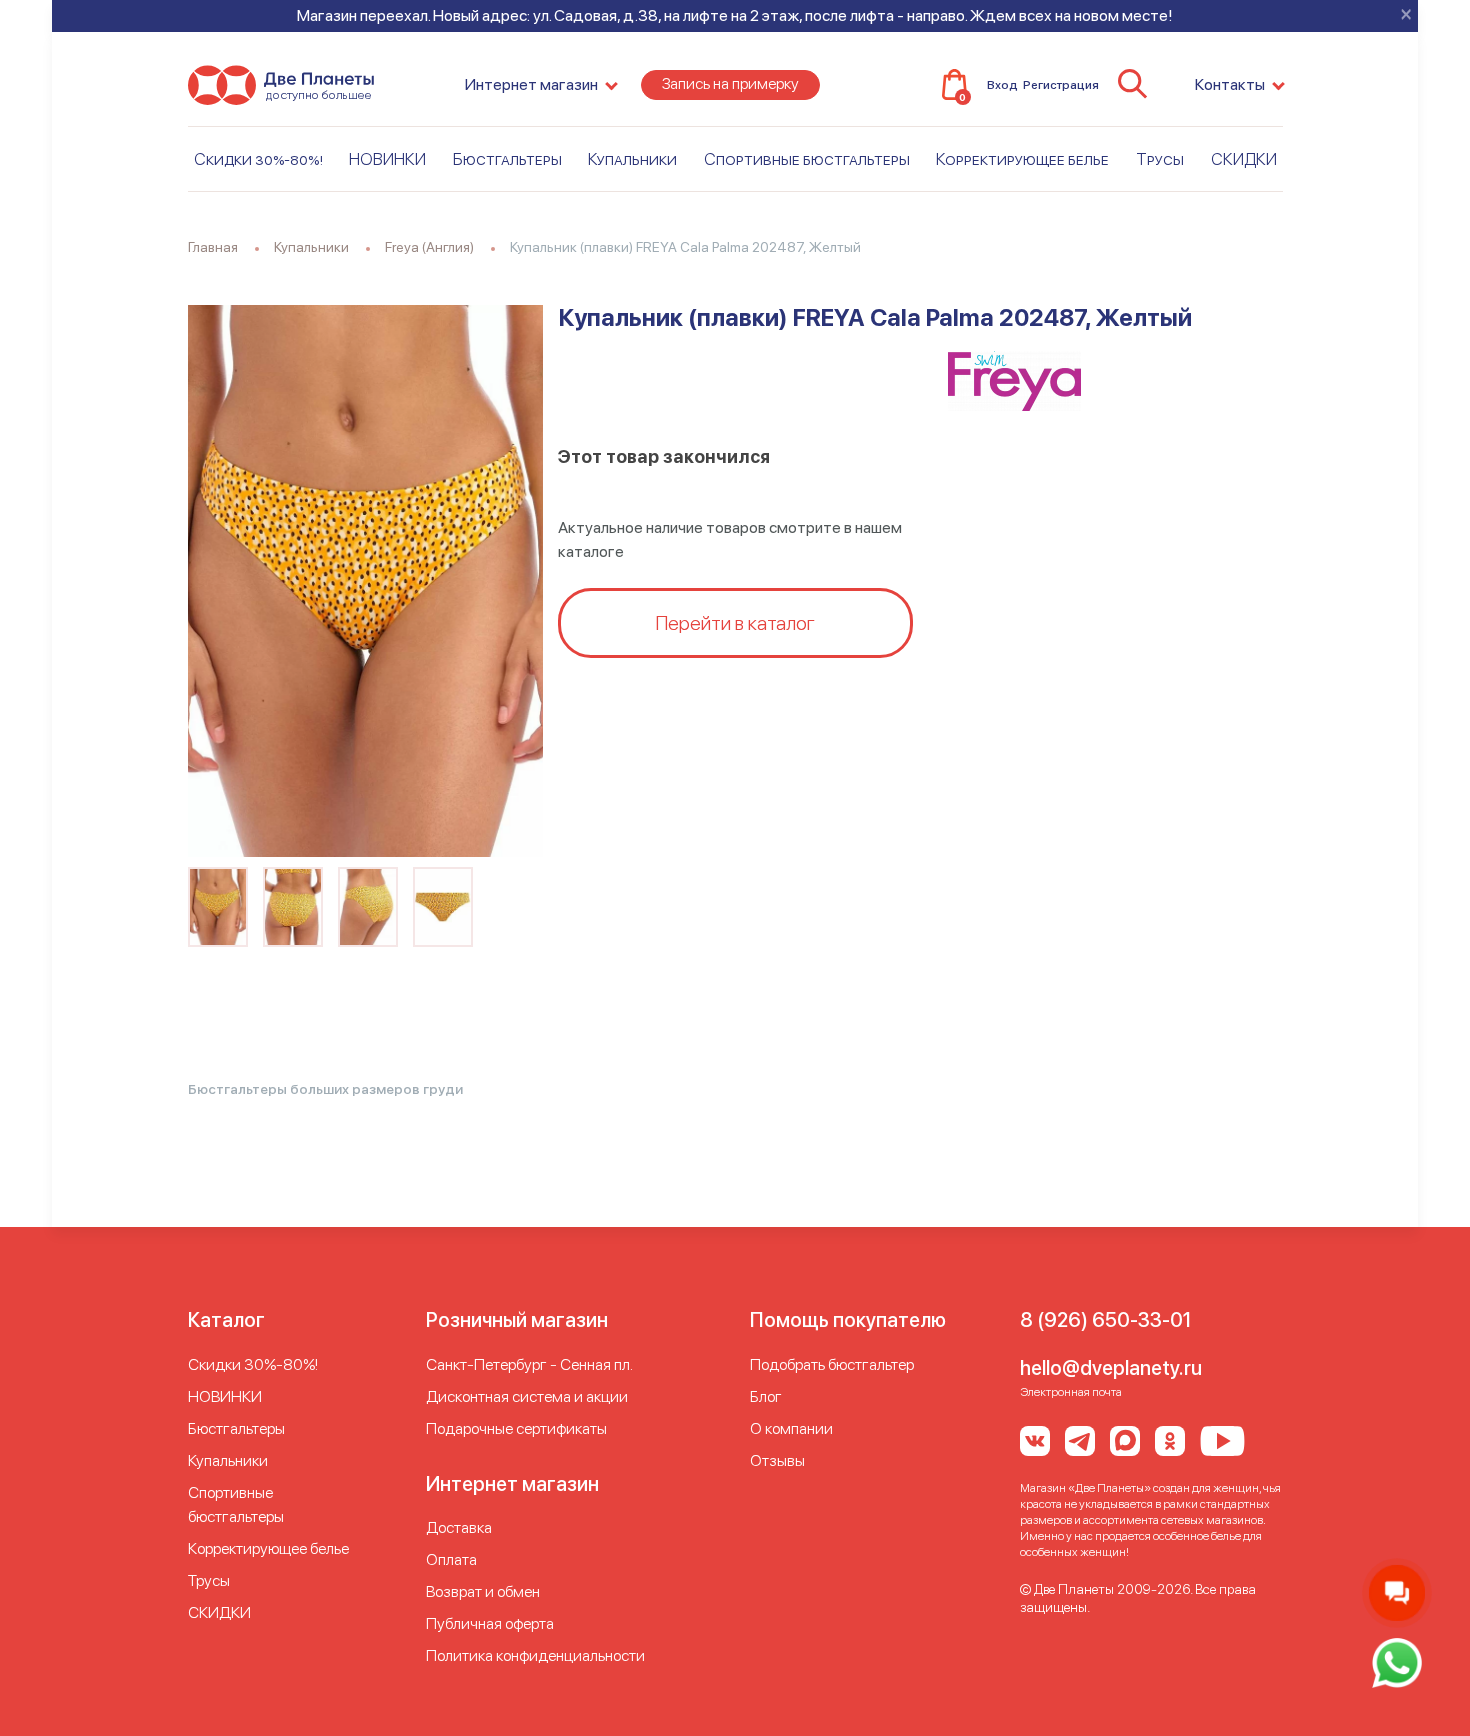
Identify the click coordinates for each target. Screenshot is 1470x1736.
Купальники (632, 159)
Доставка (459, 1527)
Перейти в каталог (735, 623)
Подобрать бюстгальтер (832, 1364)
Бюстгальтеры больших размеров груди (325, 1089)
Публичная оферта (490, 1623)
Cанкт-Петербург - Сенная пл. (529, 1364)
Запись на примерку (730, 83)
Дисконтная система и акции (527, 1396)
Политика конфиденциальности (535, 1655)
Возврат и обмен (483, 1591)
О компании (791, 1428)
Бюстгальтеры (507, 159)
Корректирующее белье (1022, 159)
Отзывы (777, 1460)
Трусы (1160, 159)
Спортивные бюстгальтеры (807, 159)
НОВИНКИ (387, 159)
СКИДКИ (1244, 159)
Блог (766, 1396)
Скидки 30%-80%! (258, 159)
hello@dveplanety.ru (1111, 1368)
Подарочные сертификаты (516, 1428)
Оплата (451, 1559)
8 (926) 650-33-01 (1105, 1320)
